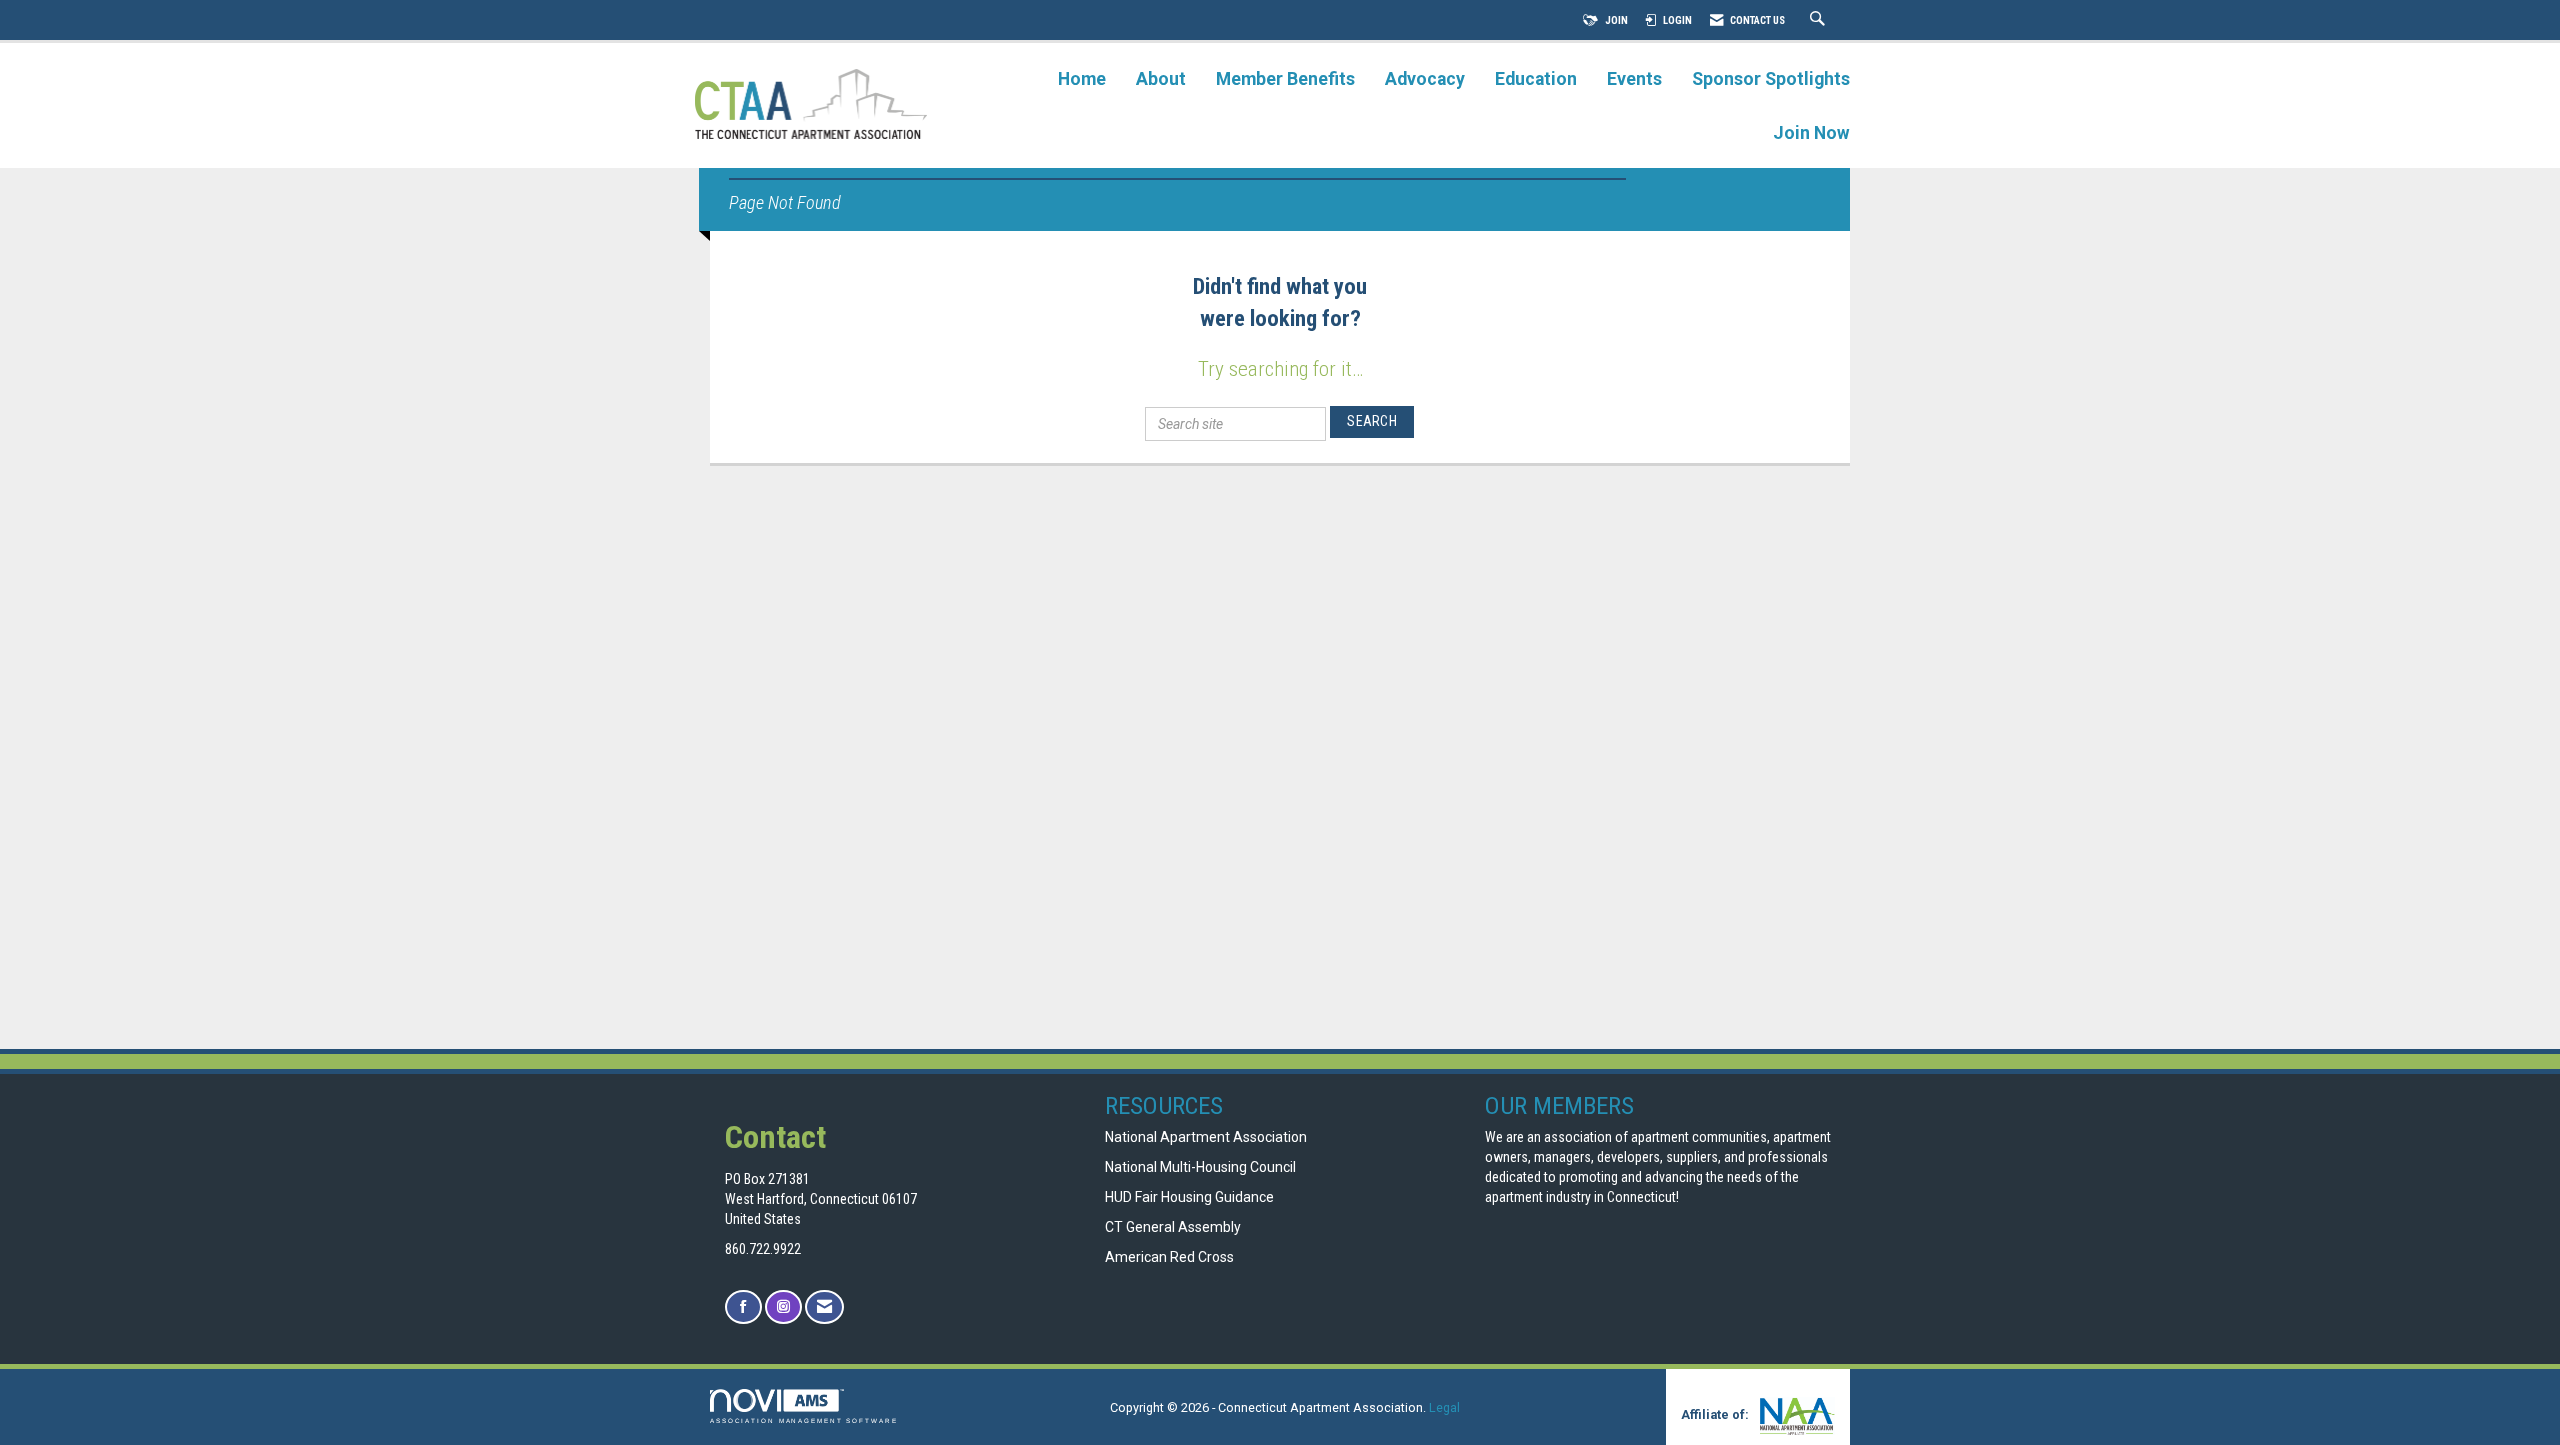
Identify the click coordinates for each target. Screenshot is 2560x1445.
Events (1634, 79)
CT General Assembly (1173, 1227)
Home (1082, 79)
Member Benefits (1285, 79)
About (1161, 79)
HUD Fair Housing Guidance (1189, 1197)
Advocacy (1425, 79)
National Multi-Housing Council (1200, 1167)
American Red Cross (1171, 1257)
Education (1536, 79)
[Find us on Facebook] (743, 1307)
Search (1372, 421)
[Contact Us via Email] (824, 1307)
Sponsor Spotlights (1771, 79)
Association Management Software (804, 1420)
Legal (1444, 1407)
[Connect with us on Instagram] (783, 1307)
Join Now (1811, 133)
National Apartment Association (1206, 1137)
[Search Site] (1820, 20)
